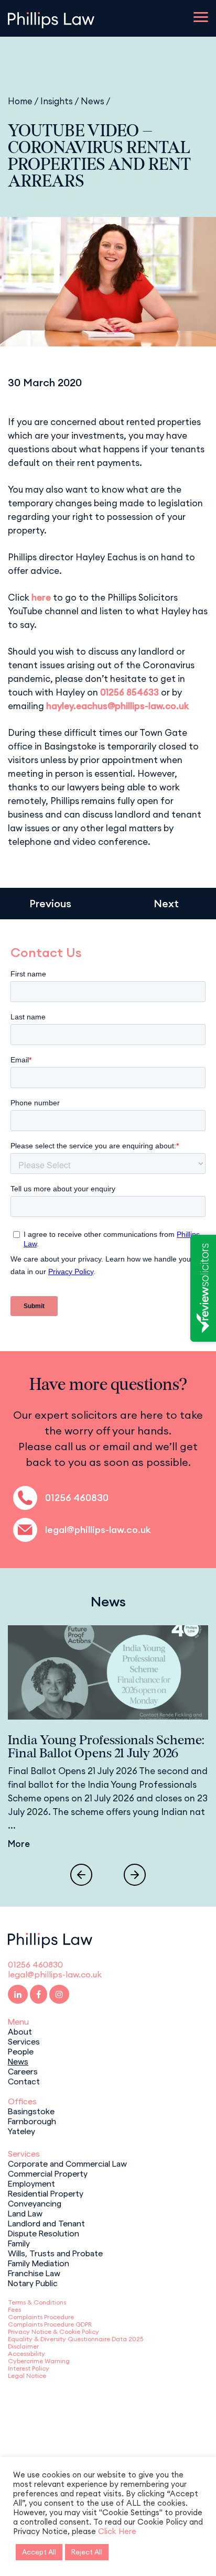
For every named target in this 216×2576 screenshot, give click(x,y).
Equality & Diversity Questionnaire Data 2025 (75, 2339)
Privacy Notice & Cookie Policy (53, 2332)
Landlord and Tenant (46, 2223)
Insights (57, 101)
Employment (31, 2183)
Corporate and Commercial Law (67, 2163)
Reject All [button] (87, 2552)
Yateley (21, 2131)
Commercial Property (48, 2173)
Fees (14, 2309)
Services (24, 2041)
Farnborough (32, 2121)
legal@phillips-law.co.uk (98, 1530)
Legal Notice (27, 2376)
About (20, 2031)
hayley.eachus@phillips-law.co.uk (117, 706)
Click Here (117, 2531)
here (41, 597)
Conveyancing (35, 2203)
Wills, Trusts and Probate (55, 2253)
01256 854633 (129, 692)
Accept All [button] (39, 2552)
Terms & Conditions (37, 2302)
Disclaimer (23, 2346)
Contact (24, 2081)
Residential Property (46, 2193)
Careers (23, 2071)
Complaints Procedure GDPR (50, 2324)
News (93, 101)
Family (19, 2243)
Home (20, 101)
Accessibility (26, 2354)
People (21, 2051)
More (19, 1844)
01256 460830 (77, 1498)
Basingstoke (31, 2111)
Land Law (25, 2213)
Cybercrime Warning (39, 2361)
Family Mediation (39, 2263)
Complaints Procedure (41, 2317)
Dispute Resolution (44, 2233)
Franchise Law (34, 2273)
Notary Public (33, 2282)
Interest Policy (29, 2368)
